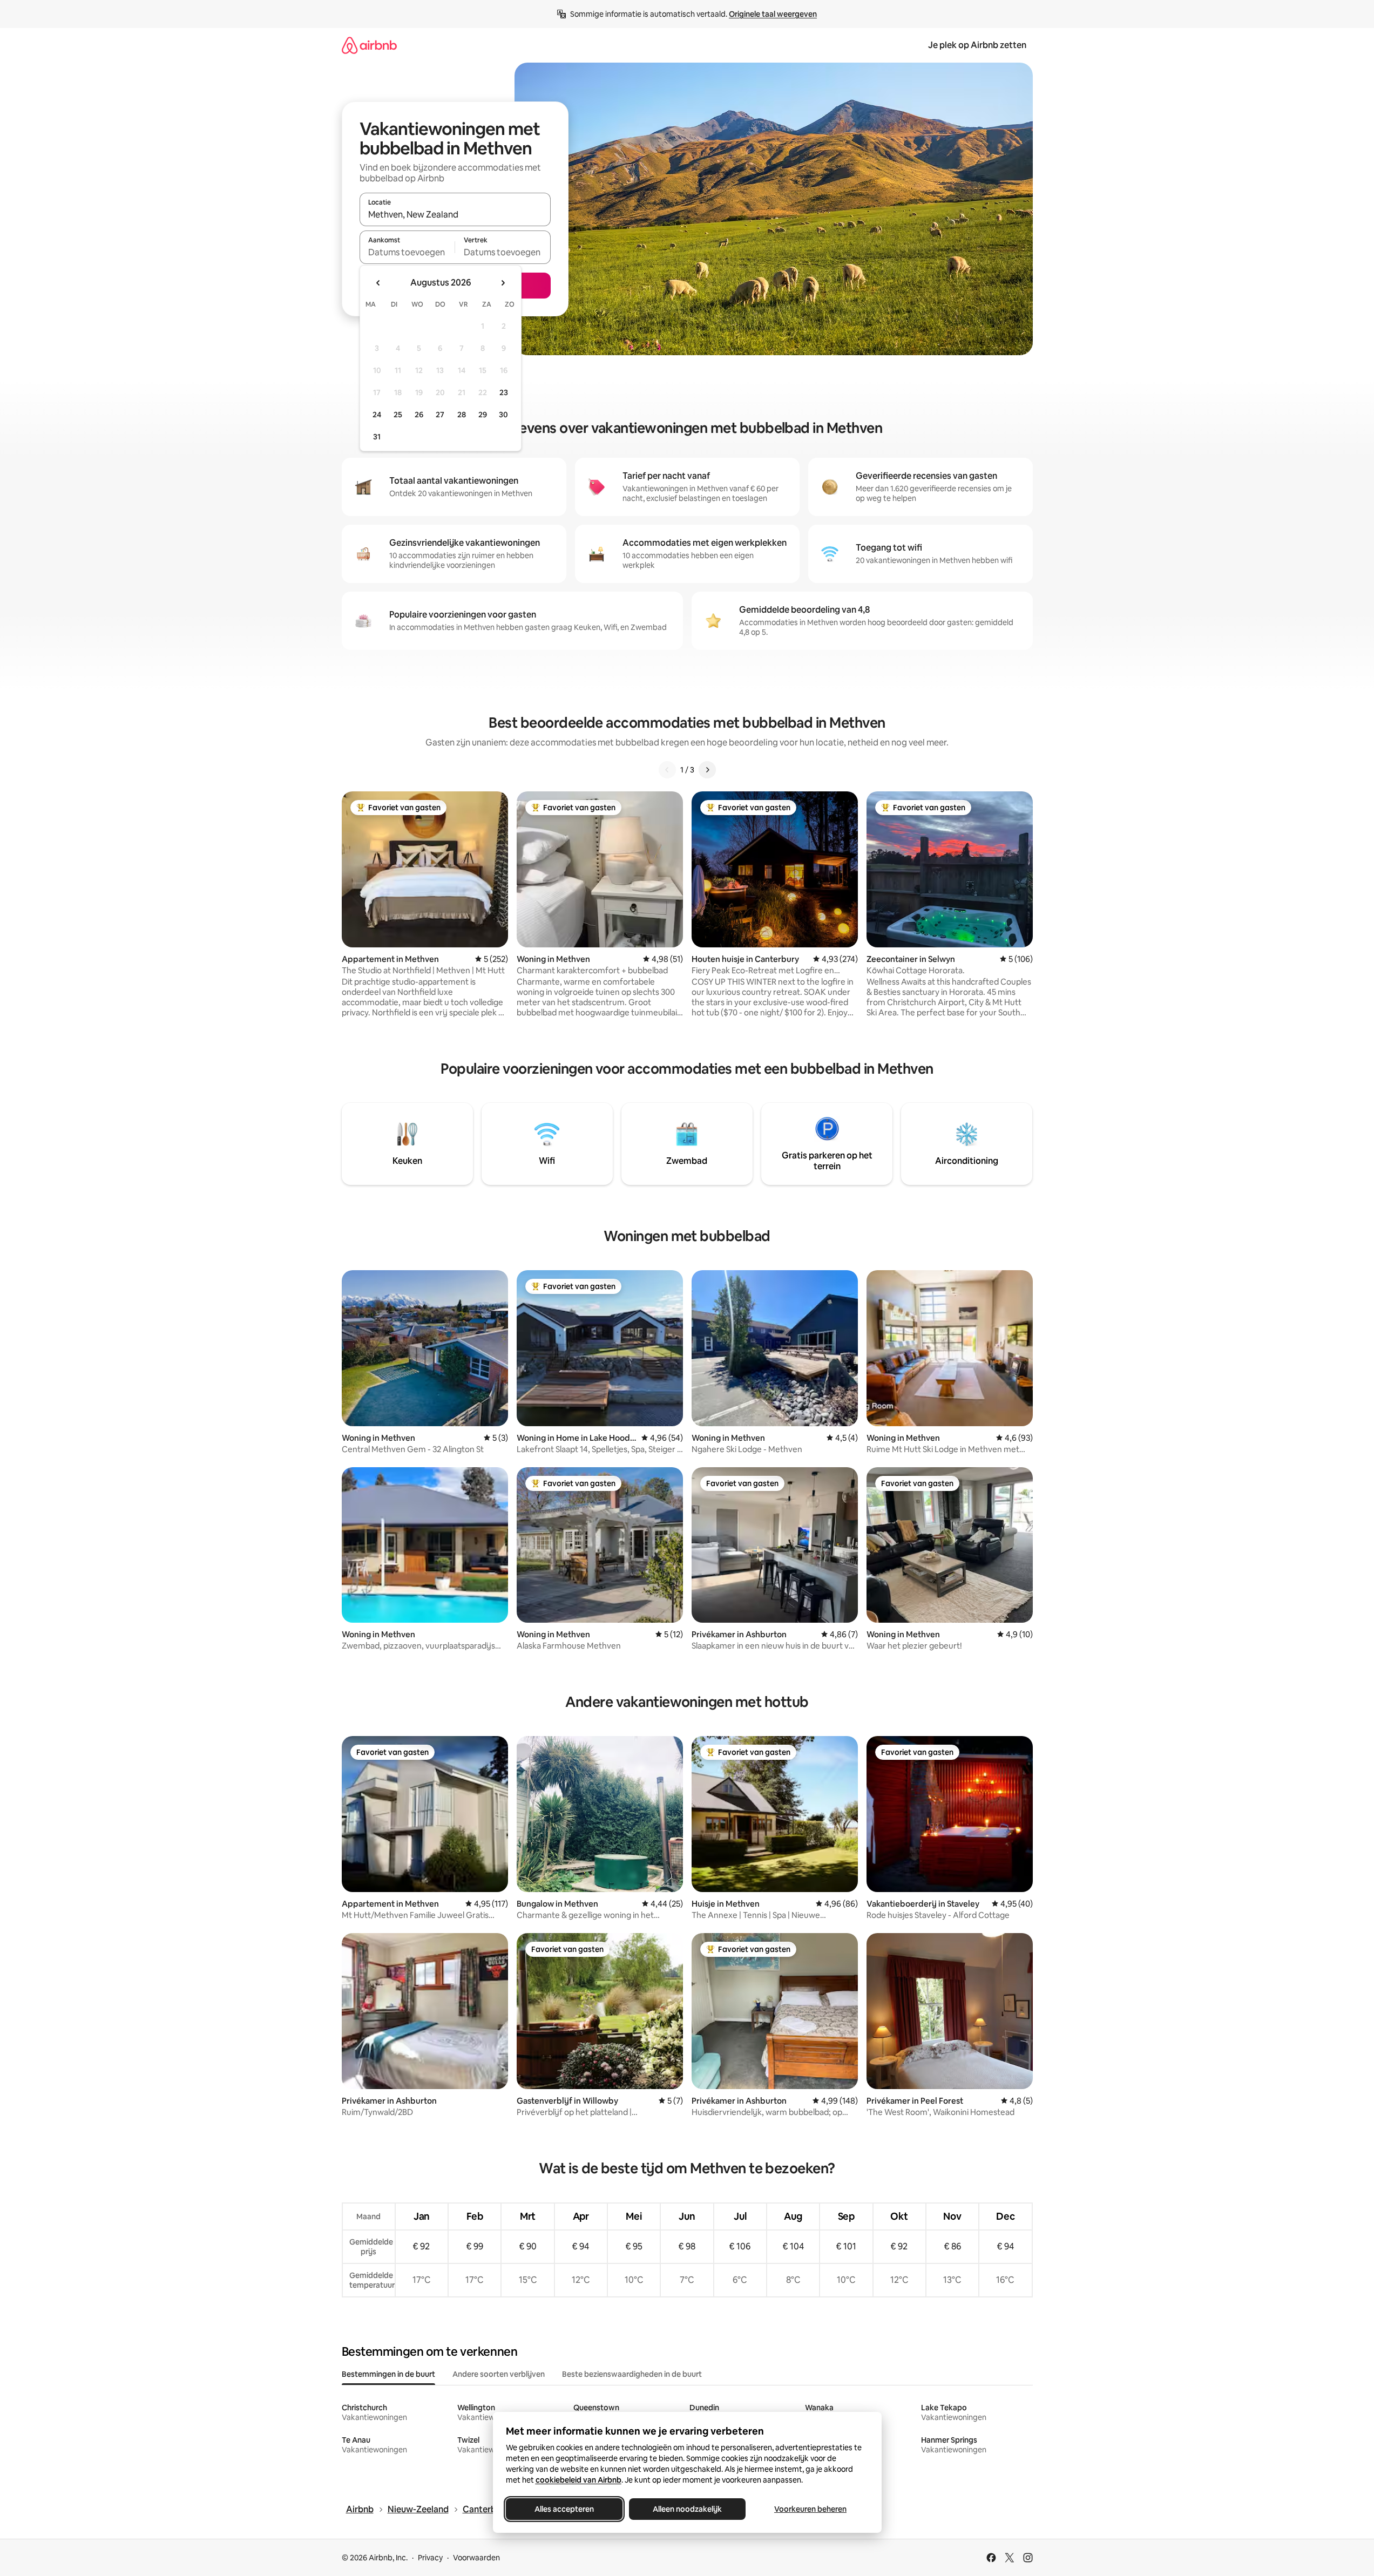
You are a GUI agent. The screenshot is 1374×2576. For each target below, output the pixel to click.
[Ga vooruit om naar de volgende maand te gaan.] (503, 283)
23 (504, 392)
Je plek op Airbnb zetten (977, 45)
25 (398, 415)
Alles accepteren (564, 2509)
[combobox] (455, 214)
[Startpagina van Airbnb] (369, 45)
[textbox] (407, 252)
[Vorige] (667, 770)
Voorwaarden (476, 2558)
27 (440, 415)
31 (377, 437)
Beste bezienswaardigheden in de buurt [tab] (632, 2374)
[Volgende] (707, 770)
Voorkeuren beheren (810, 2509)
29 (483, 415)
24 (377, 415)
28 (462, 415)
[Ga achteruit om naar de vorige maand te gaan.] (378, 283)
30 (503, 415)
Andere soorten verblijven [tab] (499, 2374)
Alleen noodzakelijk (687, 2509)
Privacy (430, 2558)
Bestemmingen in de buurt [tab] (388, 2374)
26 (419, 415)
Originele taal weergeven (773, 14)
